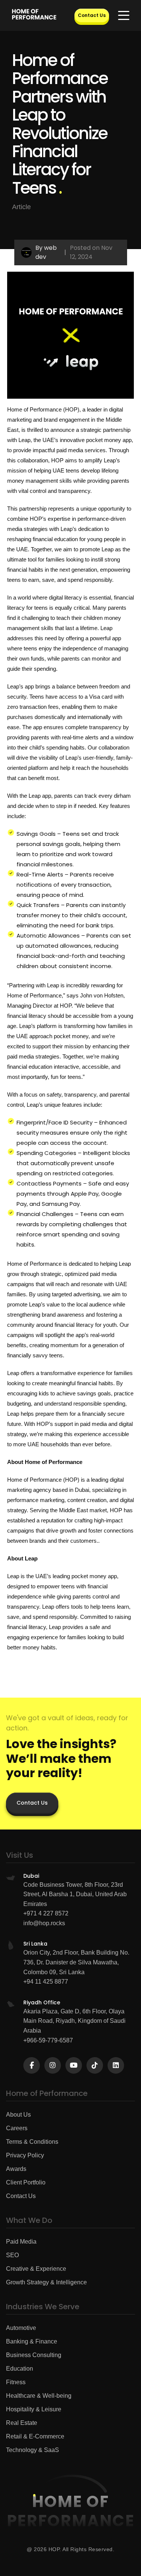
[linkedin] (116, 2065)
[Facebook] (32, 2065)
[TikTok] (95, 2065)
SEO (12, 2255)
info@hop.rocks (44, 1923)
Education (20, 2369)
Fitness (16, 2382)
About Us (18, 2115)
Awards (16, 2169)
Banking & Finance (32, 2341)
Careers (17, 2128)
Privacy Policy (25, 2155)
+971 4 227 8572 (46, 1913)
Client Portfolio (26, 2182)
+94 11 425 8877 (46, 1982)
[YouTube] (74, 2065)
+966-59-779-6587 (48, 2040)
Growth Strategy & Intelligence (46, 2282)
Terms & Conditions (32, 2142)
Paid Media (21, 2242)
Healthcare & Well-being (39, 2396)
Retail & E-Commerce (35, 2436)
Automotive (21, 2328)
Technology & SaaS (33, 2450)
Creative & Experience (36, 2269)
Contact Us (92, 15)
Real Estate (22, 2423)
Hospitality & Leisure (34, 2409)
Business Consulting (34, 2355)
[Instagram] (53, 2065)
